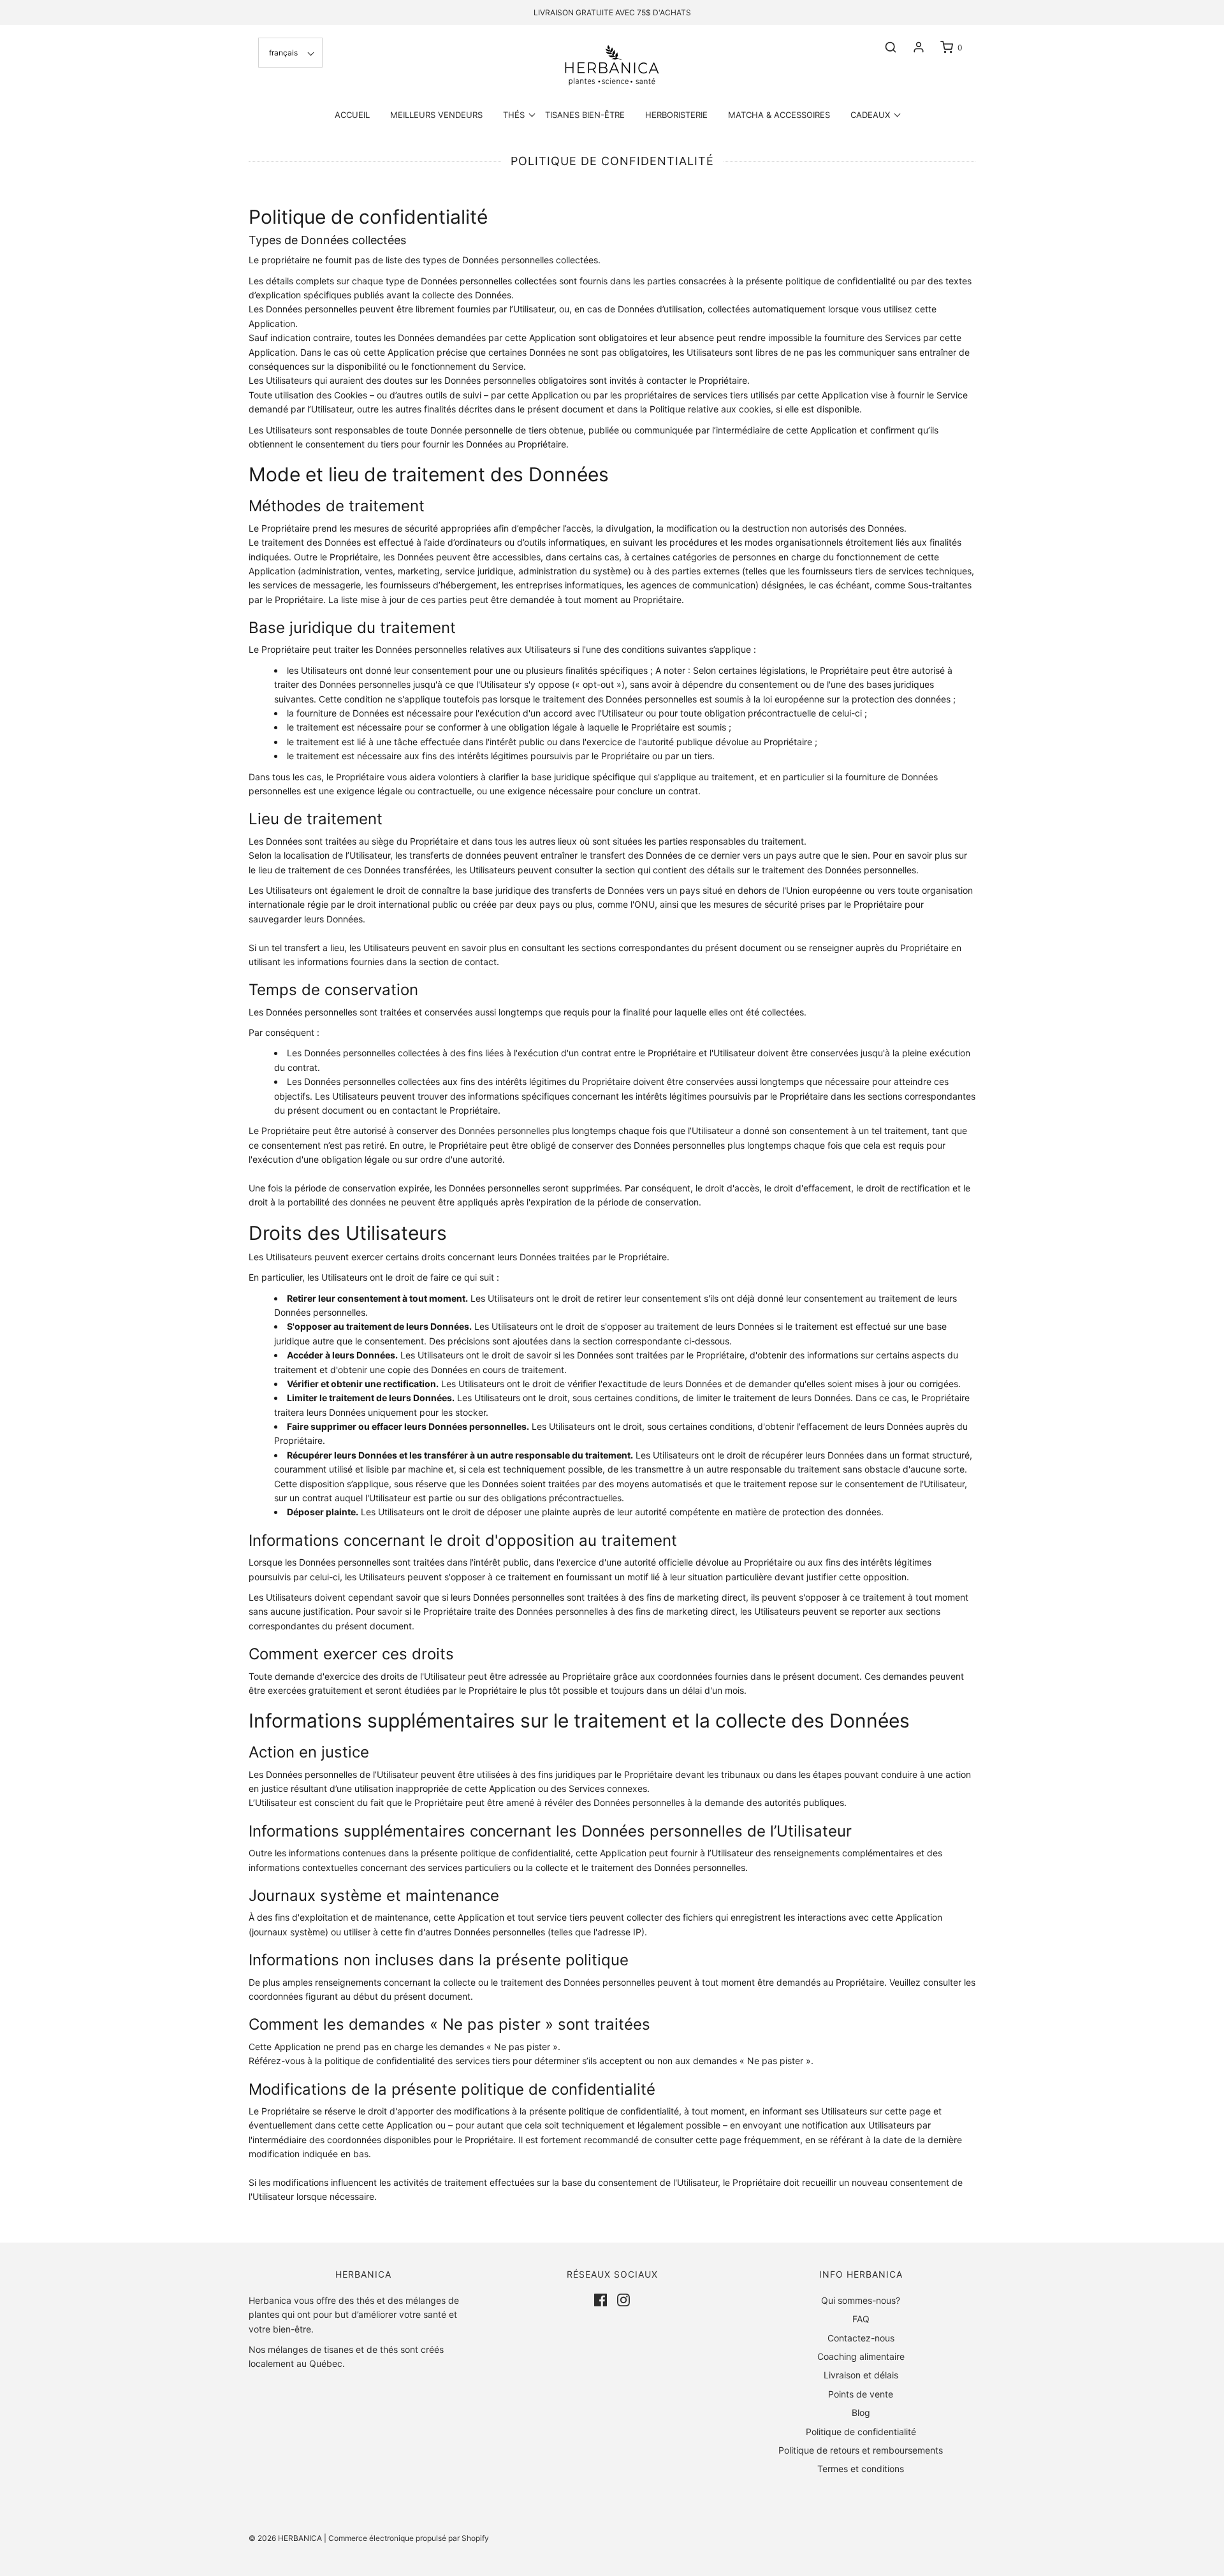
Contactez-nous (861, 2338)
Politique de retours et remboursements (861, 2450)
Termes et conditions (861, 2469)
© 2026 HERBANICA (285, 2538)
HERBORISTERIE (676, 115)
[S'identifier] (912, 47)
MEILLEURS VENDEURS (436, 115)
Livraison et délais (861, 2375)
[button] (290, 53)
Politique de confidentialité (861, 2432)
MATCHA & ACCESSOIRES (779, 115)
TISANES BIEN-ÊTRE (585, 115)
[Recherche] (884, 47)
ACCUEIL (352, 115)
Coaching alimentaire (861, 2356)
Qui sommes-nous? (861, 2300)
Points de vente (861, 2394)
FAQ (861, 2319)
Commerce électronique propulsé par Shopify (409, 2538)
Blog (861, 2412)
